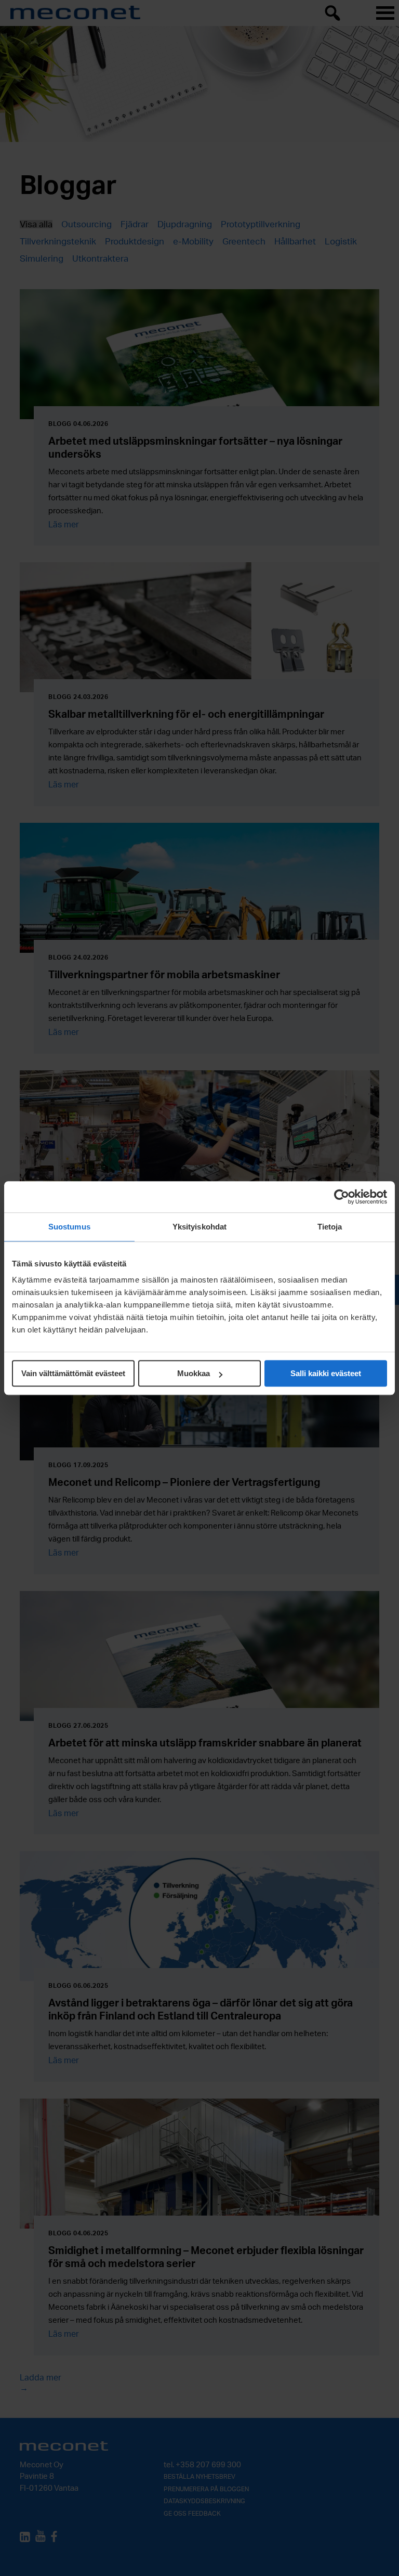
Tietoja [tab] (330, 1227)
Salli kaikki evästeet (326, 1373)
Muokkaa (194, 1373)
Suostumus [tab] (69, 1227)
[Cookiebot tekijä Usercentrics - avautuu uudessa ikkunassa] (342, 1197)
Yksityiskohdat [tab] (199, 1227)
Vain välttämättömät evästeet (73, 1373)
